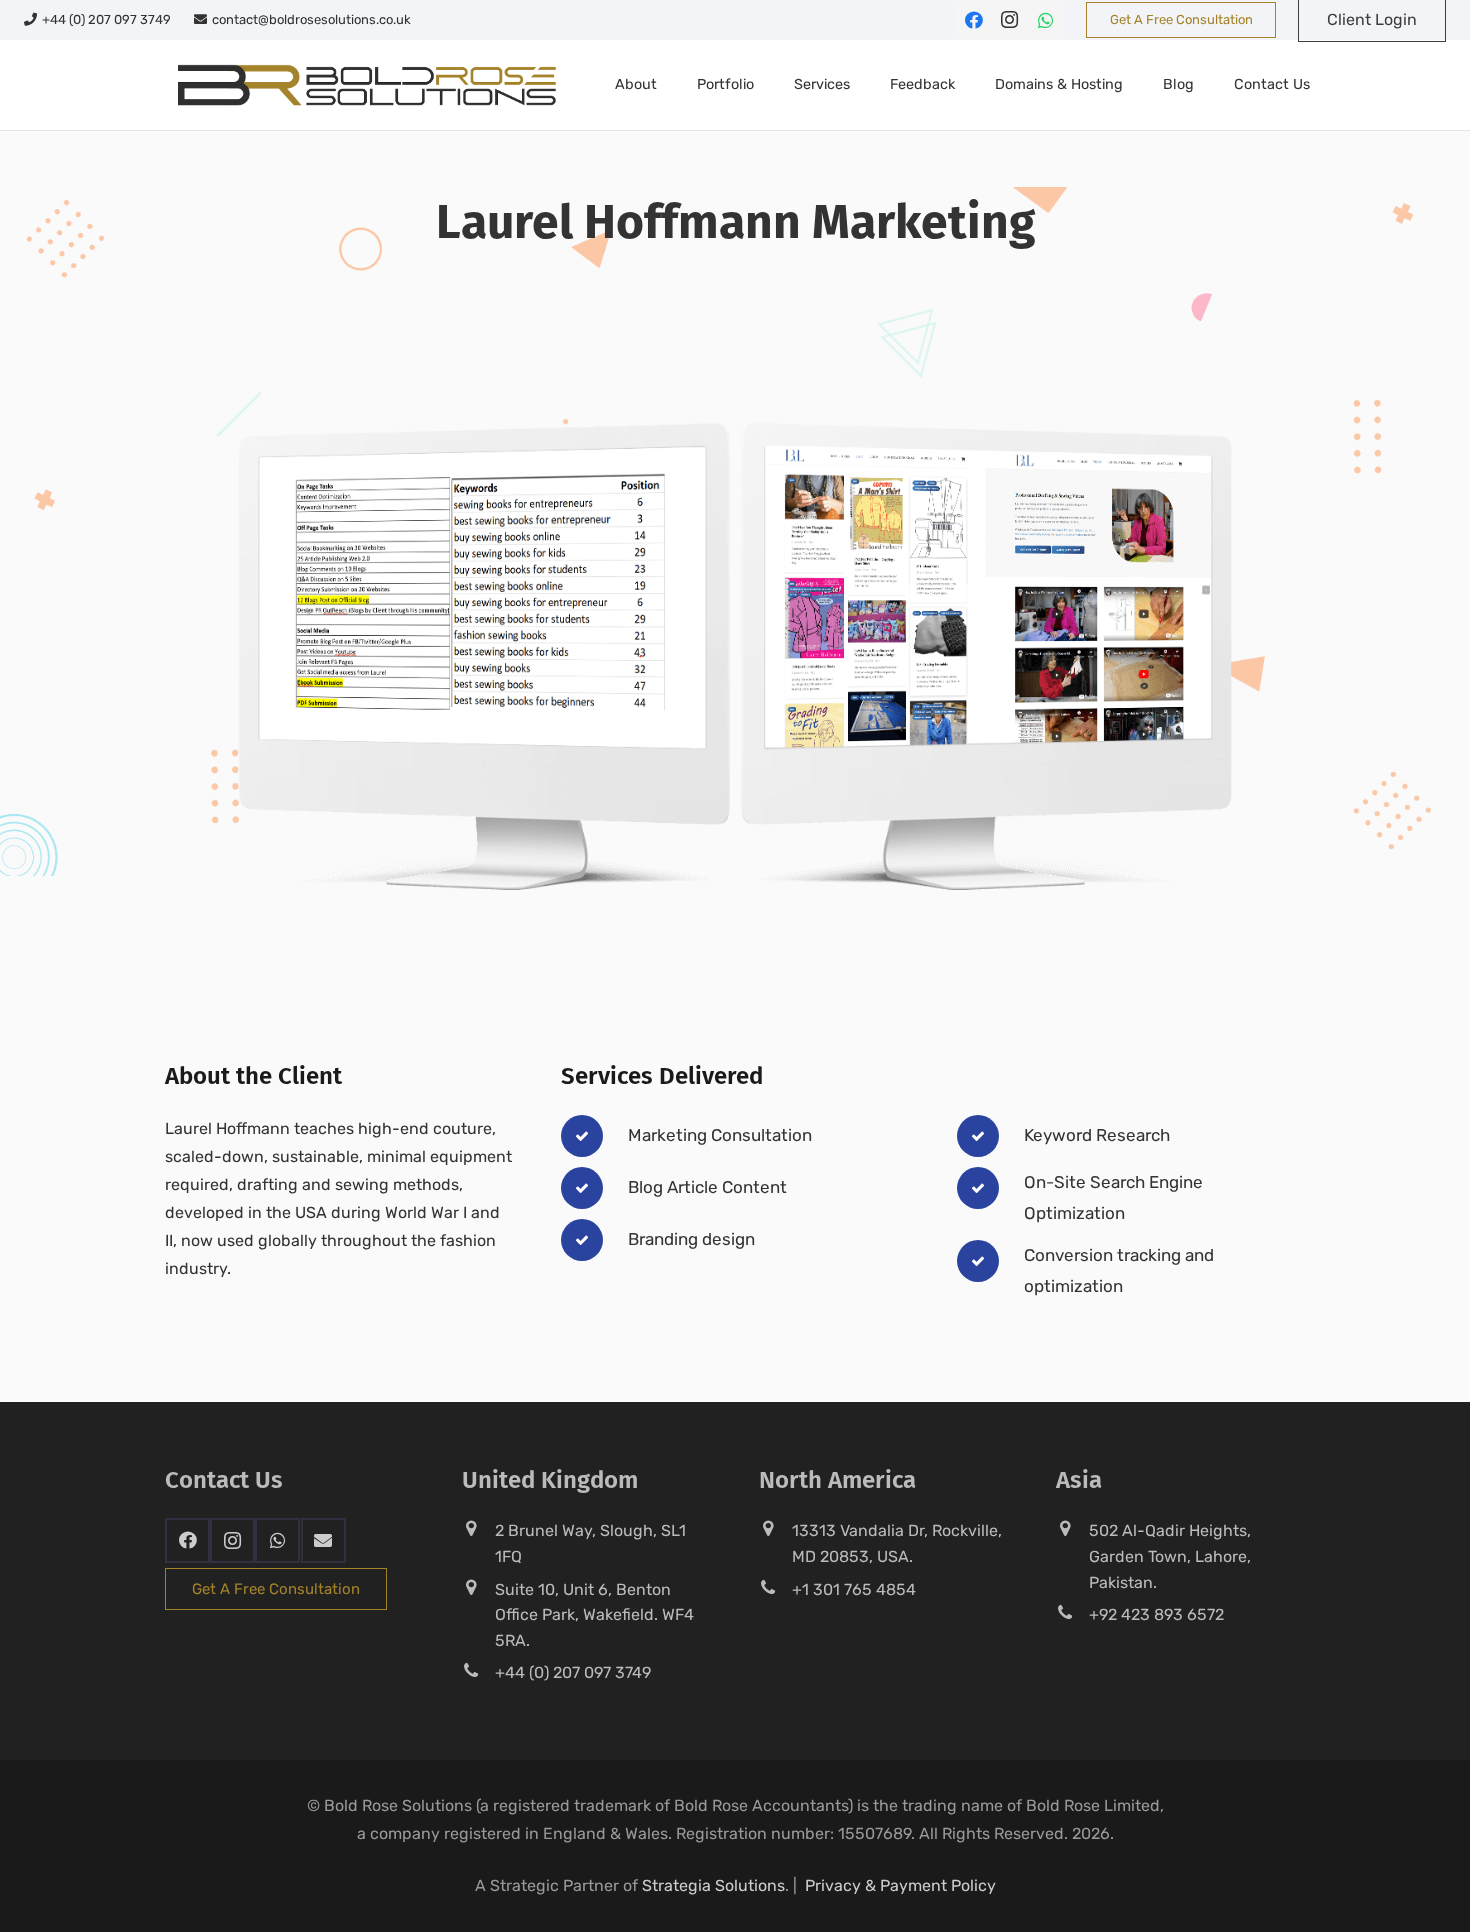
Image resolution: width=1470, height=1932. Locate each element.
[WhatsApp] (1046, 20)
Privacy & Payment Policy (900, 1885)
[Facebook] (974, 20)
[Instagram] (1010, 20)
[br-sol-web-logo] (364, 85)
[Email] (323, 1540)
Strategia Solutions (713, 1885)
